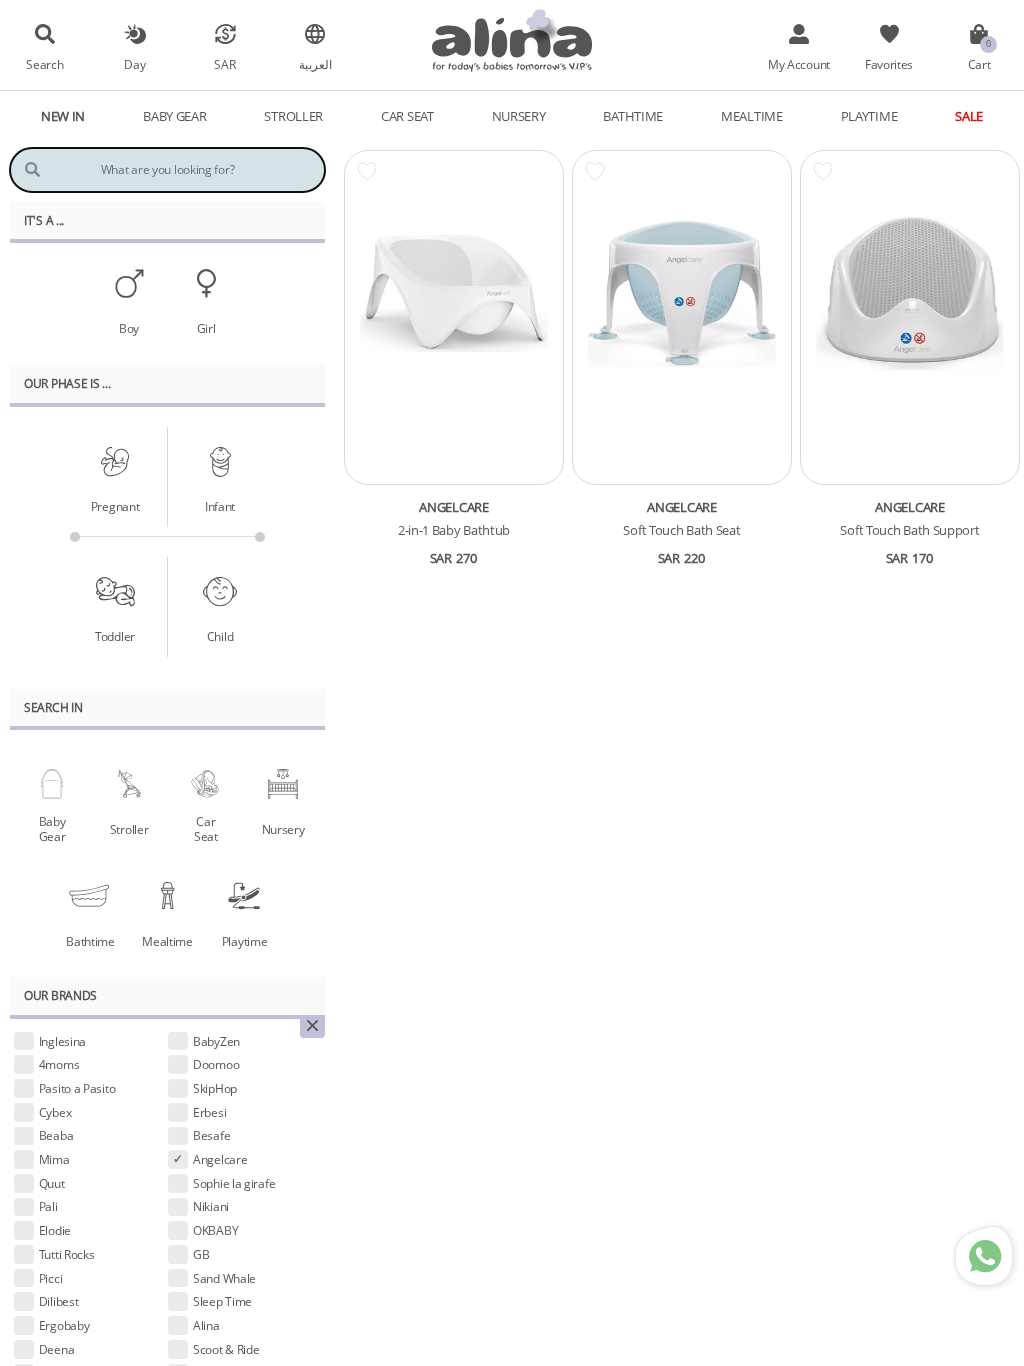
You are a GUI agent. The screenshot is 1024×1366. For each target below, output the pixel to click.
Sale (969, 116)
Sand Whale (224, 1278)
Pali (48, 1206)
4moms (59, 1064)
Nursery (283, 829)
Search (44, 64)
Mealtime (167, 941)
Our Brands (60, 995)
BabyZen (216, 1041)
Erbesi (209, 1112)
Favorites (889, 64)
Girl (206, 328)
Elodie (55, 1230)
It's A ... (44, 220)
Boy (129, 328)
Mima (54, 1159)
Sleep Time (222, 1301)
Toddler (115, 636)
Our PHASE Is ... (67, 383)
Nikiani (211, 1206)
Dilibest (59, 1301)
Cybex (55, 1112)
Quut (52, 1183)
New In (63, 116)
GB (201, 1254)
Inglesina (62, 1041)
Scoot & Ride (226, 1349)
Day (134, 64)
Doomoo (216, 1064)
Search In (53, 707)
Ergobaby (64, 1325)
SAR (224, 64)
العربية (315, 64)
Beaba (56, 1135)
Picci (51, 1278)
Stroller (129, 829)
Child (220, 636)
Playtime (245, 941)
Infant (220, 506)
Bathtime (90, 941)
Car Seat (206, 828)
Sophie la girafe (234, 1183)
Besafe (211, 1135)
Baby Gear (52, 828)
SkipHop (215, 1088)
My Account (799, 64)
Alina (206, 1325)
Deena (57, 1349)
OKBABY (215, 1230)
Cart (979, 64)
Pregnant (115, 506)
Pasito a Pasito (77, 1088)
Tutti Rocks (67, 1254)
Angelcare (220, 1159)
